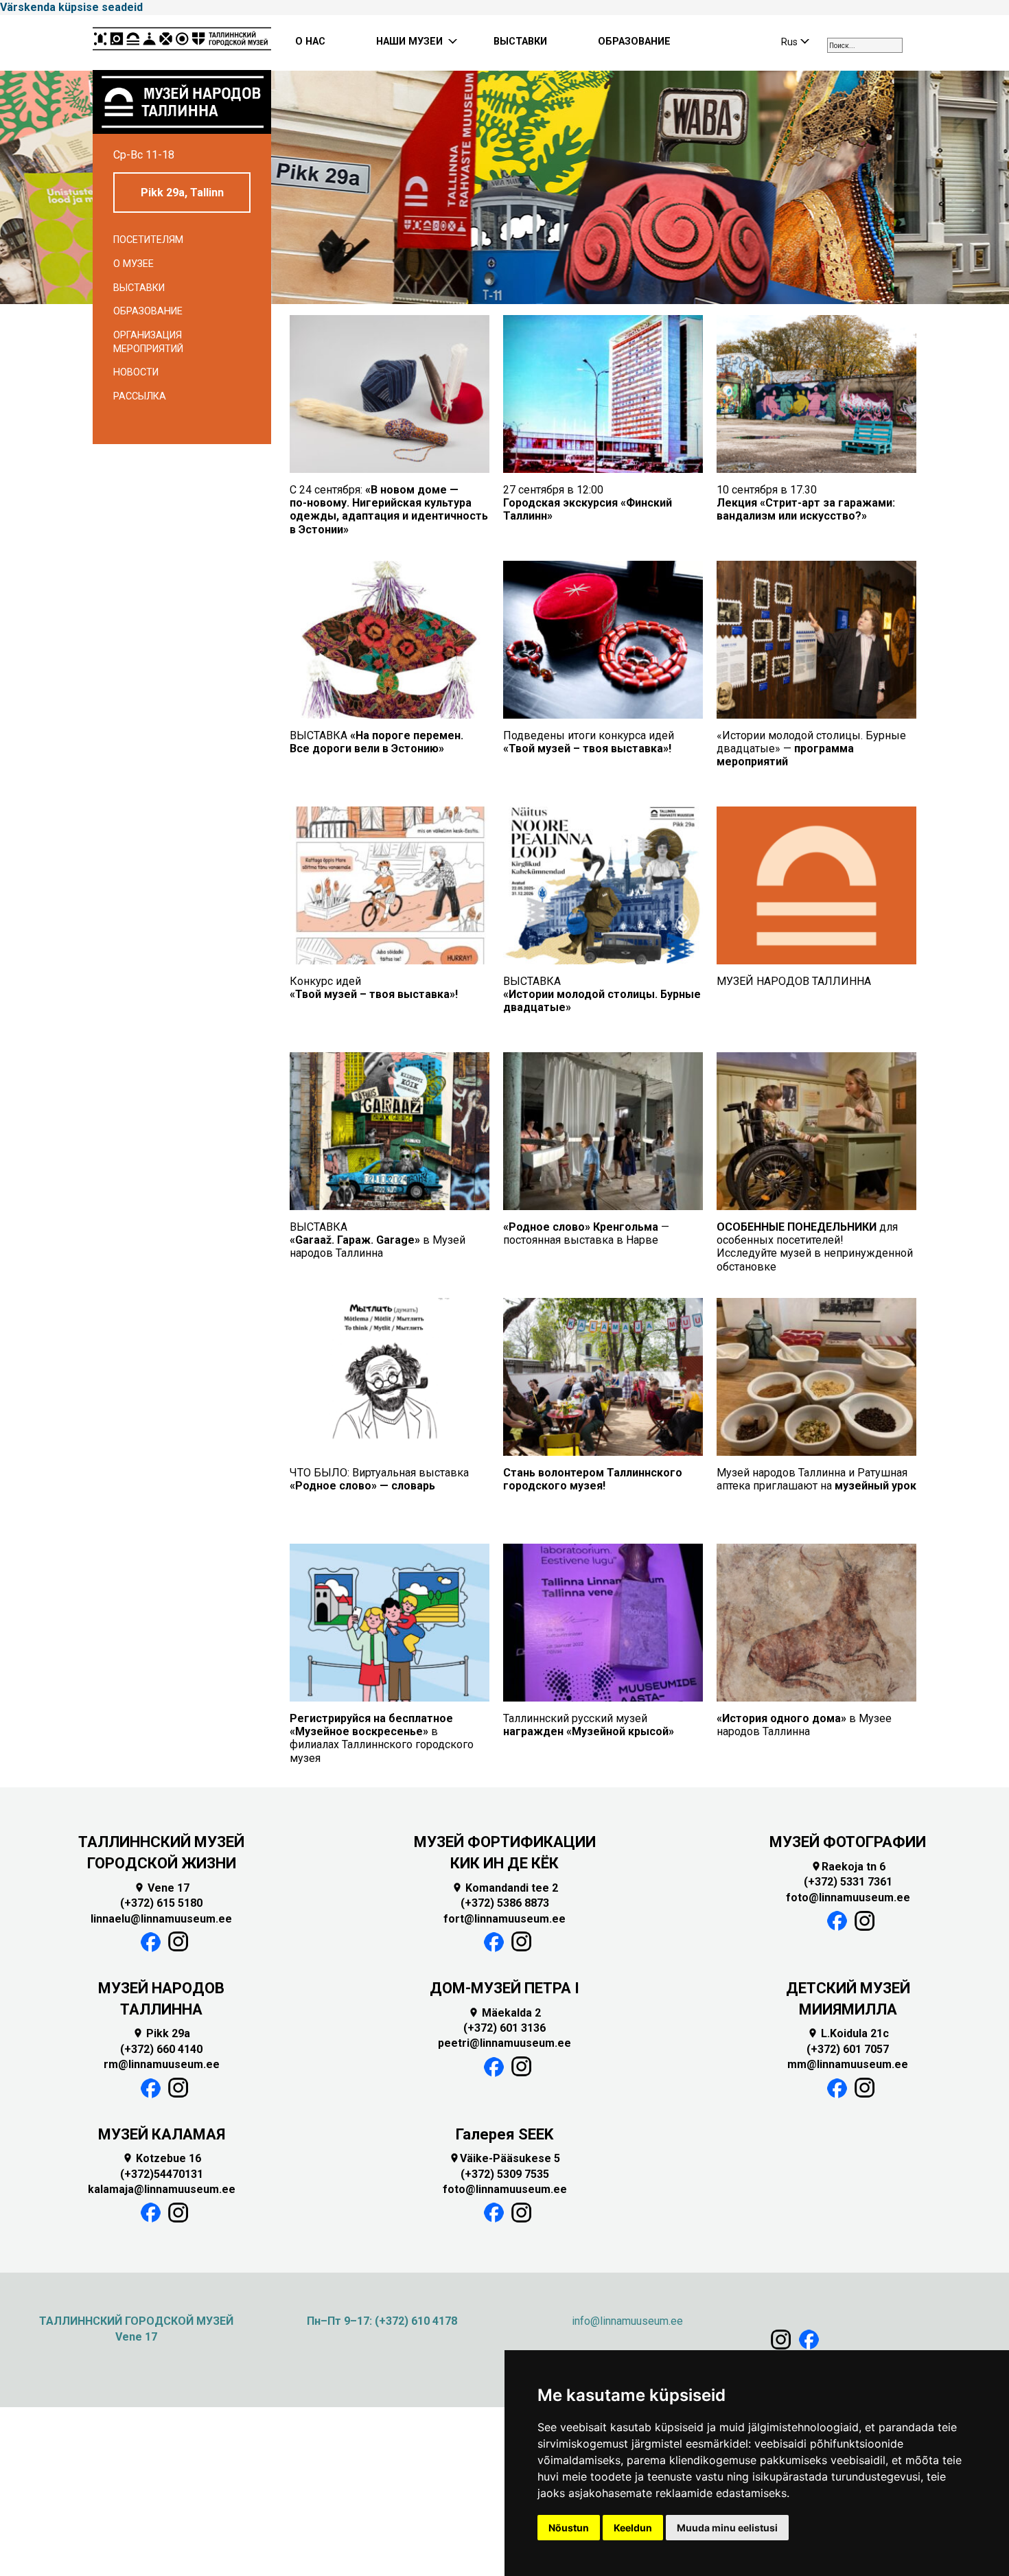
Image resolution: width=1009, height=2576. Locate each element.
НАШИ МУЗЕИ (409, 42)
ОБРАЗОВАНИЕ (634, 42)
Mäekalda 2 (505, 2013)
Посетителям (148, 240)
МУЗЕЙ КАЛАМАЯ (162, 2134)
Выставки (139, 288)
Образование (148, 311)
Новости (136, 372)
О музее (134, 264)
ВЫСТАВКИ (520, 42)
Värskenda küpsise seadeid (71, 7)
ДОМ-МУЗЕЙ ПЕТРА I (505, 1988)
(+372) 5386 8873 (505, 1903)
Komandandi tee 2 (505, 1888)
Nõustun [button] (569, 2528)
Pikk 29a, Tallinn (182, 193)
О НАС (310, 42)
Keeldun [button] (633, 2528)
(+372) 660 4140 (161, 2049)
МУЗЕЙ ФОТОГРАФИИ (848, 1842)
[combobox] (865, 45)
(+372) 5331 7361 (848, 1882)
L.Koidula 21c (848, 2033)
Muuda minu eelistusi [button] (727, 2528)
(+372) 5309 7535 (505, 2174)
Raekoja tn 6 (848, 1867)
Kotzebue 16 (162, 2158)
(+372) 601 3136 (505, 2028)
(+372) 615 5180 (161, 1903)
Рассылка (140, 396)
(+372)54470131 (162, 2174)
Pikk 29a (161, 2033)
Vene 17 (162, 1888)
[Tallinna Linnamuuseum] (182, 43)
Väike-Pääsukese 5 (505, 2158)
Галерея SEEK (505, 2134)
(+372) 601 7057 (848, 2049)
